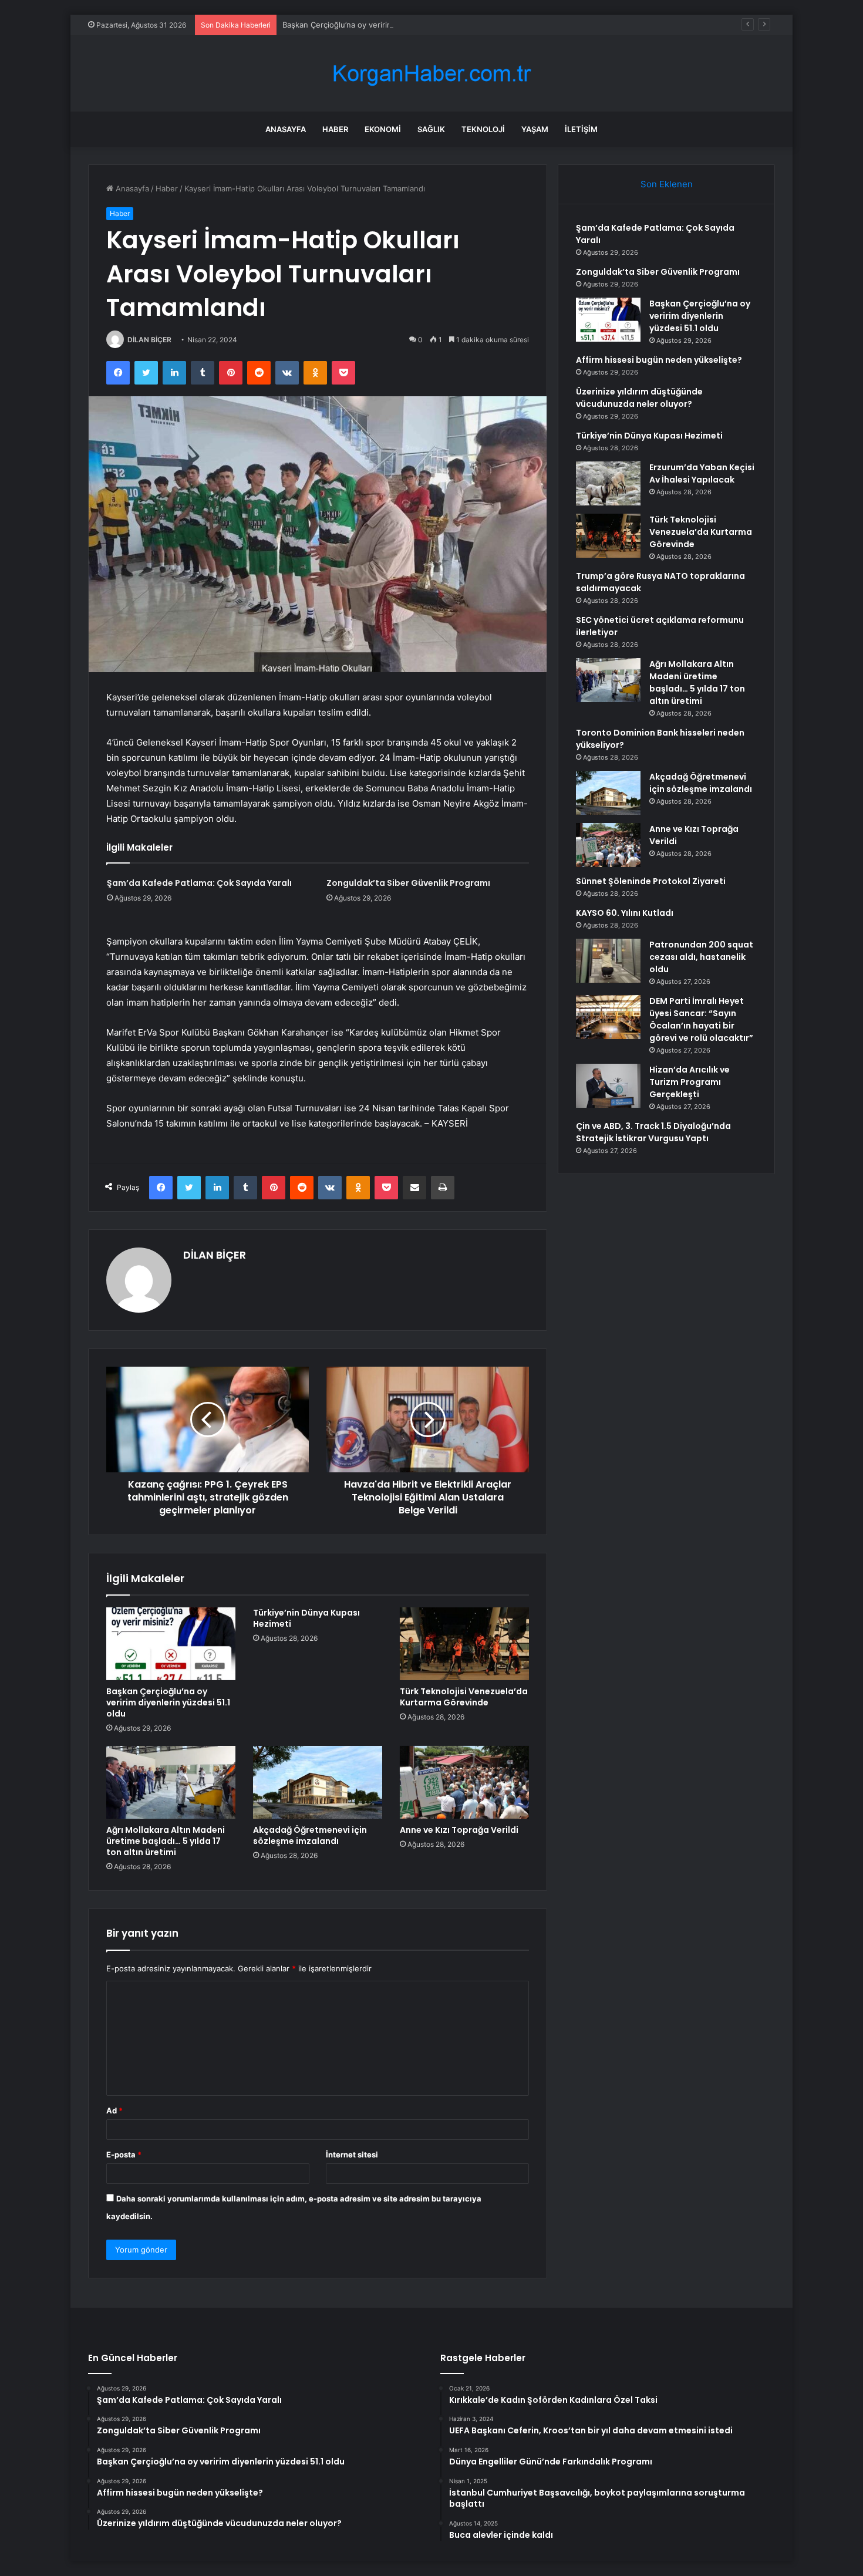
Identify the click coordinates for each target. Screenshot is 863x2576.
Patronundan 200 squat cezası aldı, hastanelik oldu (701, 957)
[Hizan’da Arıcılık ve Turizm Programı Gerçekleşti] (608, 1086)
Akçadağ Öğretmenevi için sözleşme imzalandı (310, 1835)
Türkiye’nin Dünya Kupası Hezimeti (306, 1618)
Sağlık (431, 129)
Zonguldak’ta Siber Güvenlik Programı (408, 883)
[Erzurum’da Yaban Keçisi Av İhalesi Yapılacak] (608, 483)
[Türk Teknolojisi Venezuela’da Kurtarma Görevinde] (464, 1644)
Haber (335, 129)
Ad (114, 2110)
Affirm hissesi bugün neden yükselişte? (659, 360)
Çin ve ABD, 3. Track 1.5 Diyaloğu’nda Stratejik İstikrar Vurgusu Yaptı (653, 1132)
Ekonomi (383, 129)
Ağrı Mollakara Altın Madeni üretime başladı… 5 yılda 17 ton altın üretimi (166, 1841)
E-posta (124, 2154)
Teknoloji (483, 129)
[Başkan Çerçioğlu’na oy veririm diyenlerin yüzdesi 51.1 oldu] (171, 1644)
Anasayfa (286, 129)
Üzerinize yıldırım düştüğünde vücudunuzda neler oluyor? (639, 398)
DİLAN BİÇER (149, 340)
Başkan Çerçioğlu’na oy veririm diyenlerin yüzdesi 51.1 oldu (389, 25)
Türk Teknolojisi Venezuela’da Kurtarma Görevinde (464, 1697)
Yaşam (535, 129)
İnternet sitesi (352, 2154)
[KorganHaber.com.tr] (431, 74)
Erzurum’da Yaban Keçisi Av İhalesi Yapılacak (702, 473)
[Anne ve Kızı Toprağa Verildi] (464, 1782)
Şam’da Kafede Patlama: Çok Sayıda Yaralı (199, 883)
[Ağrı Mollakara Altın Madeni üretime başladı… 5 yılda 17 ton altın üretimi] (171, 1782)
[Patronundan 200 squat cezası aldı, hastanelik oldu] (608, 961)
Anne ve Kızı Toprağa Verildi (459, 1830)
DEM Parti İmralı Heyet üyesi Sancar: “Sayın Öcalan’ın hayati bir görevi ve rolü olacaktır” (701, 1019)
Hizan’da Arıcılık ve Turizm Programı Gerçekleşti (690, 1082)
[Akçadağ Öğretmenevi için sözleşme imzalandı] (318, 1782)
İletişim (581, 129)
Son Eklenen (667, 184)
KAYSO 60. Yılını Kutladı (625, 913)
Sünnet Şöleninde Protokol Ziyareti (651, 881)
